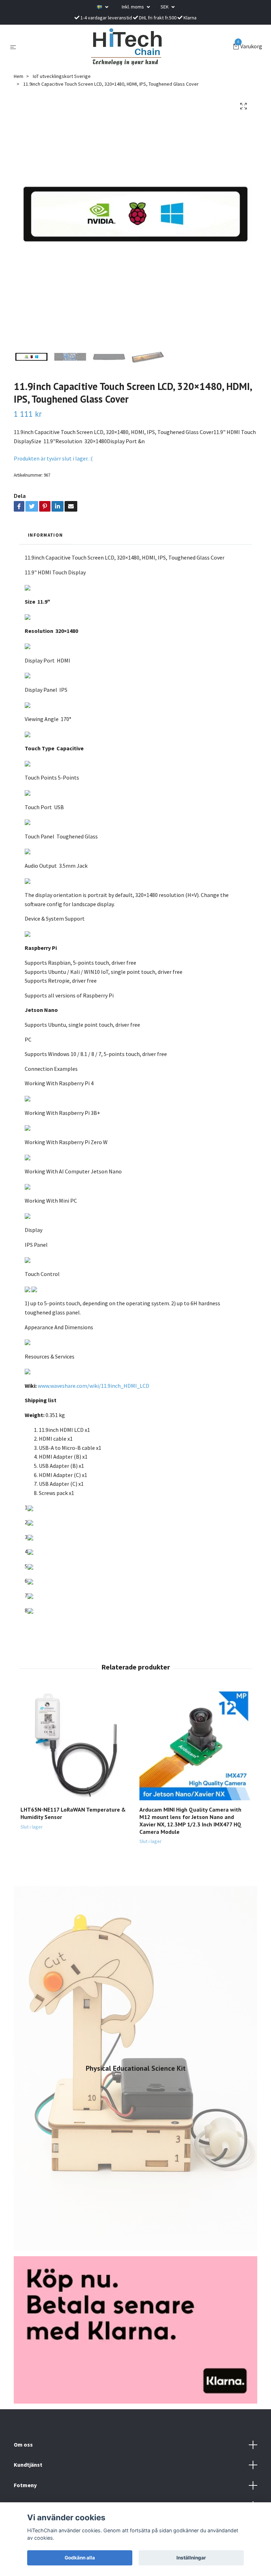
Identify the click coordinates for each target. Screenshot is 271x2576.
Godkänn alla (80, 2558)
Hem (19, 76)
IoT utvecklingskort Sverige (62, 76)
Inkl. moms (133, 7)
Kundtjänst (28, 2465)
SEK (165, 7)
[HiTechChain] (126, 47)
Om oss (23, 2444)
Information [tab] (45, 535)
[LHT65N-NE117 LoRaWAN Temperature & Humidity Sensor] (76, 1745)
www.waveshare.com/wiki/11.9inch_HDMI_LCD (94, 1386)
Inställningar (191, 2558)
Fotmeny (25, 2485)
